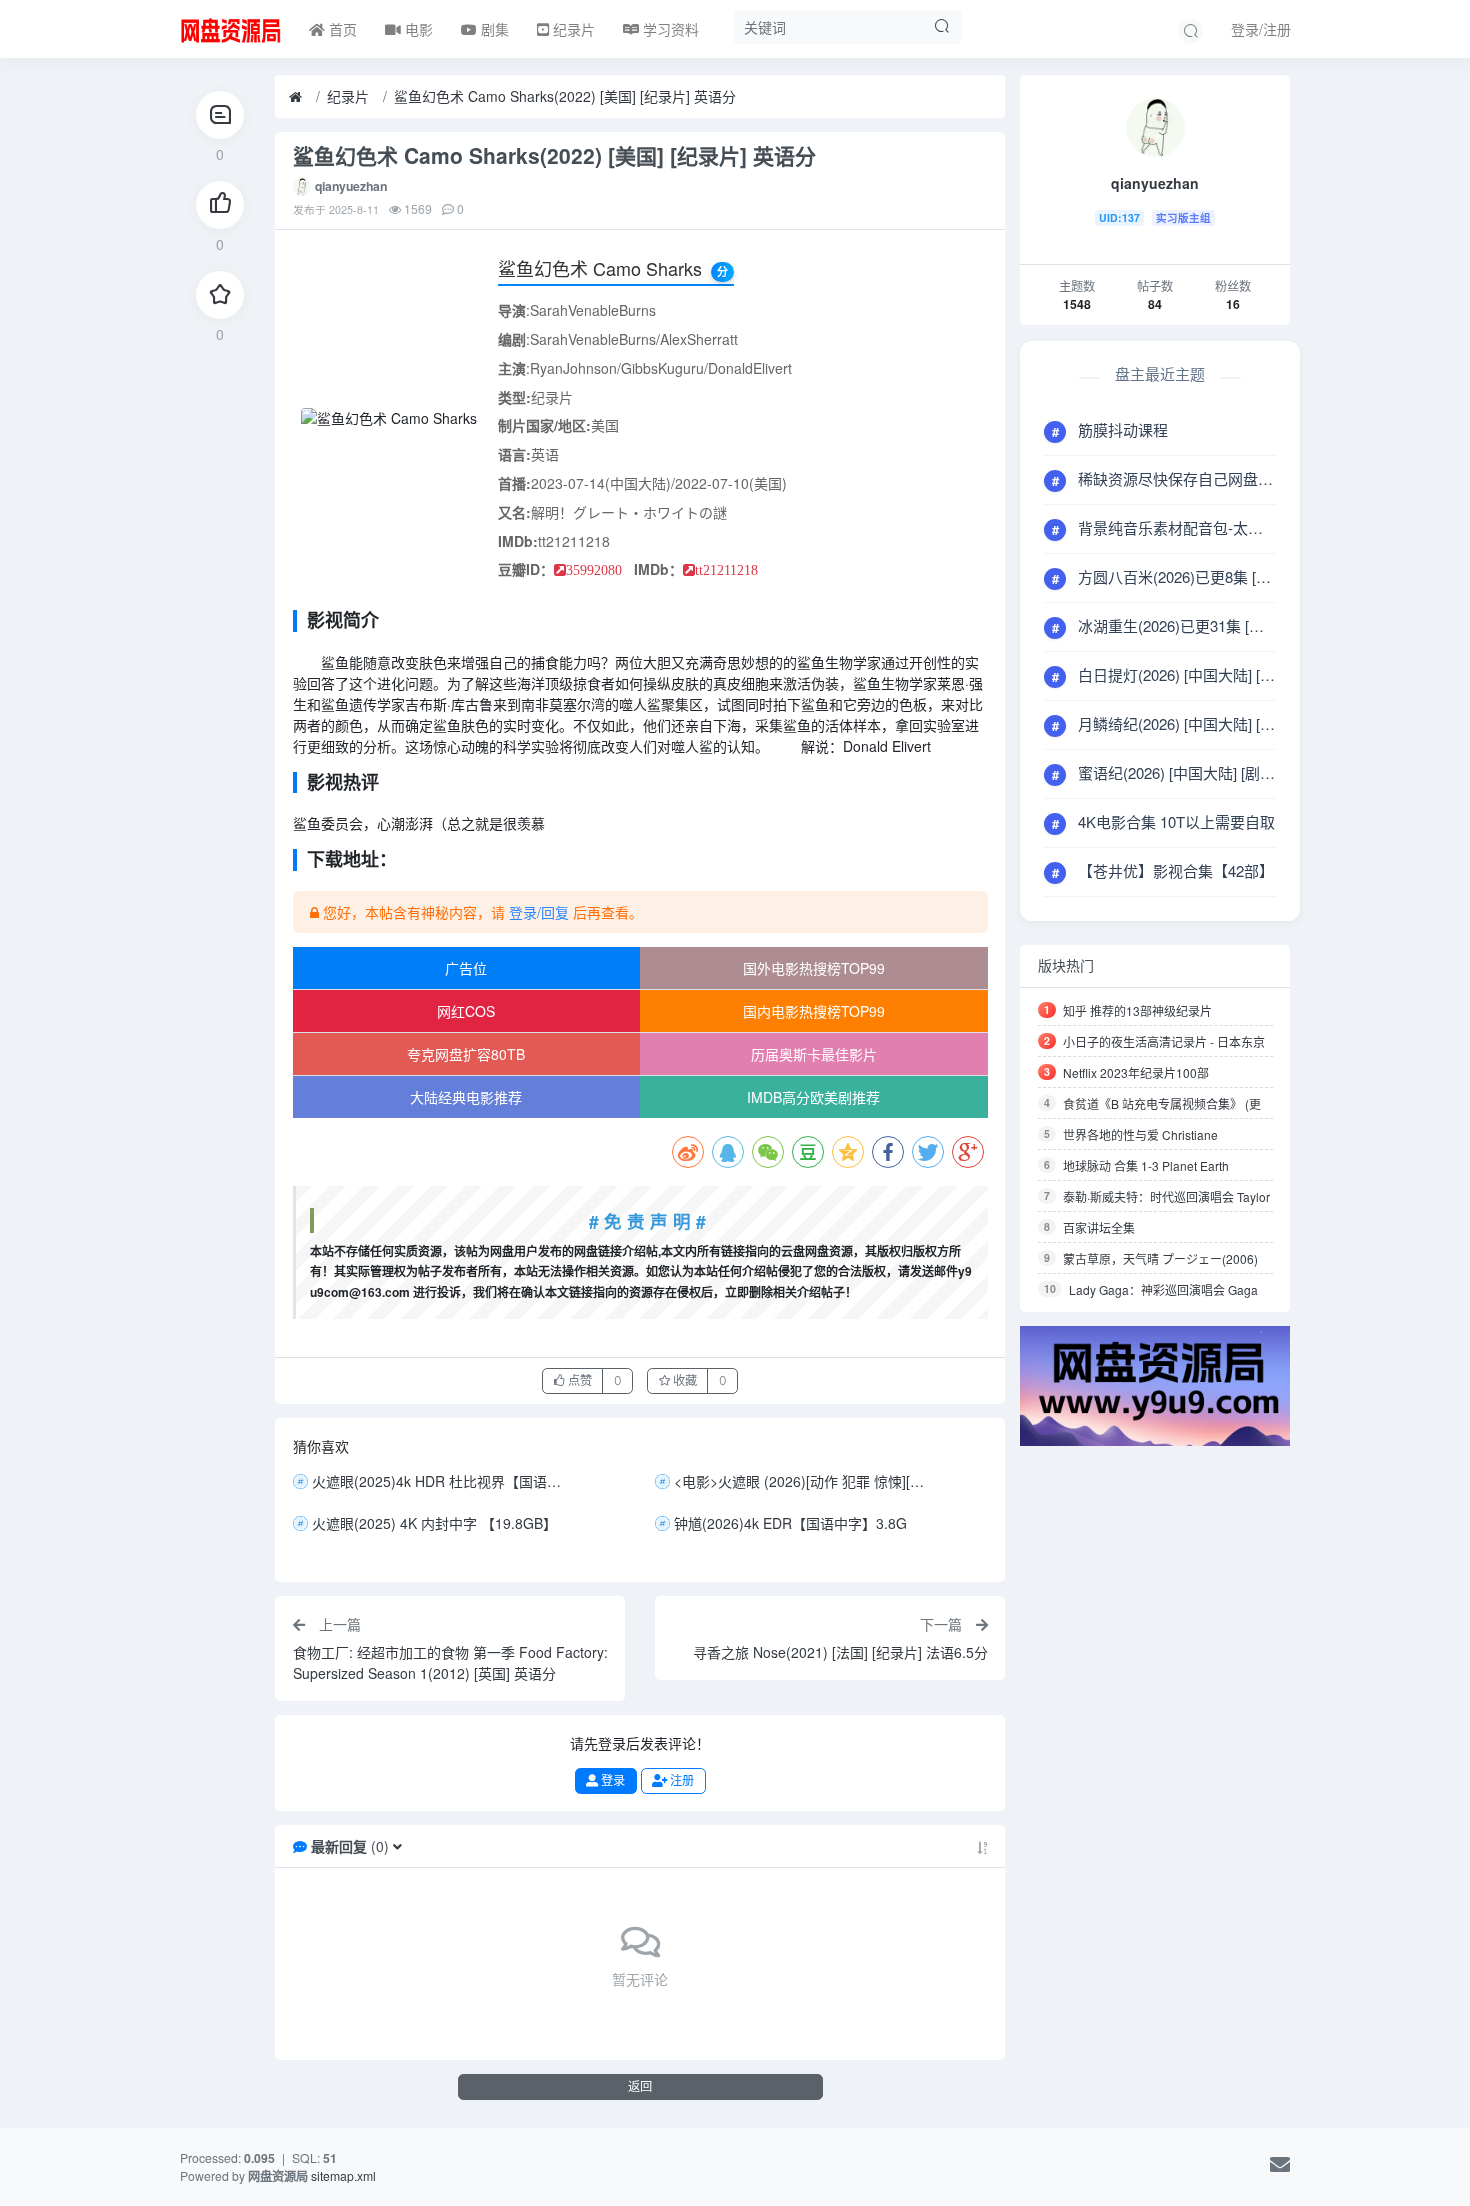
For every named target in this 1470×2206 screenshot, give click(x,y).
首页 (341, 29)
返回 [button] (640, 2086)
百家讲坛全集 (1099, 1227)
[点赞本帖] (220, 205)
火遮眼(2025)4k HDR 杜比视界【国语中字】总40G (441, 1481)
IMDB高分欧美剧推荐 (813, 1097)
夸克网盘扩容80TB (466, 1054)
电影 (417, 29)
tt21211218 (726, 570)
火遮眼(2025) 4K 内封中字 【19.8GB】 (434, 1523)
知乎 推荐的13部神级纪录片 (1137, 1010)
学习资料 (669, 29)
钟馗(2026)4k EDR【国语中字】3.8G (790, 1523)
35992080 (594, 570)
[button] (397, 1846)
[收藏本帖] (220, 295)
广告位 (466, 968)
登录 (611, 1780)
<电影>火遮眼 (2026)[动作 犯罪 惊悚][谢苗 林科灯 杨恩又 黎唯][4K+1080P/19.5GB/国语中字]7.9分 (803, 1481)
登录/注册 (1261, 29)
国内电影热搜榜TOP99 (814, 1011)
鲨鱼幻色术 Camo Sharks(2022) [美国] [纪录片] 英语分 (565, 96)
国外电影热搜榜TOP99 (814, 968)
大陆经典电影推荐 (466, 1097)
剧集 (493, 29)
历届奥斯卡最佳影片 (814, 1054)
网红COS (466, 1011)
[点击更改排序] (982, 1846)
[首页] (295, 97)
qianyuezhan (351, 186)
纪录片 (572, 29)
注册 (680, 1780)
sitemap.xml (343, 2175)
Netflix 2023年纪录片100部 (1136, 1072)
